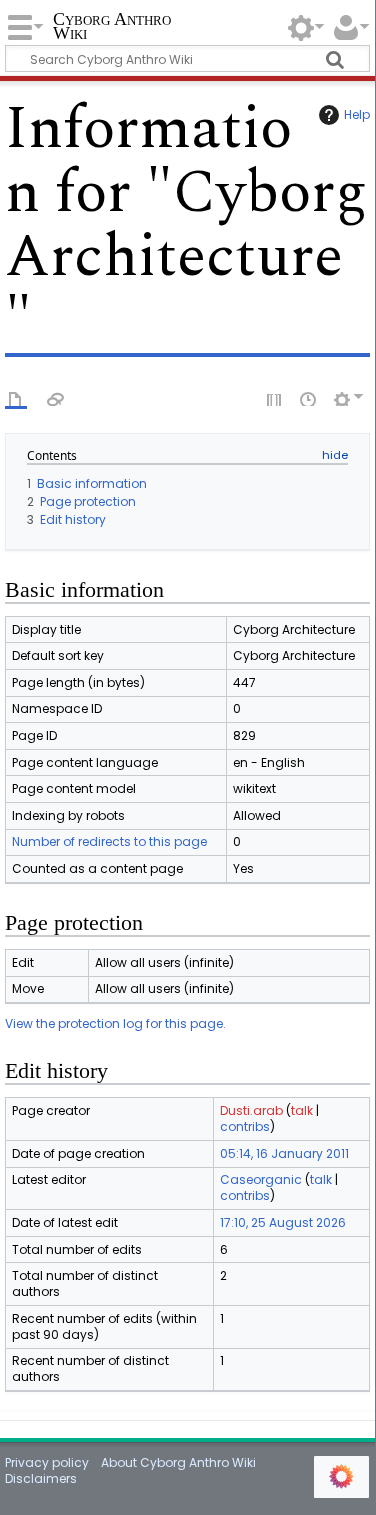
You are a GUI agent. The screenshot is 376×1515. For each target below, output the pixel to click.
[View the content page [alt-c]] (16, 398)
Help (357, 114)
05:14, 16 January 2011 (284, 1153)
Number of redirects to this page (109, 841)
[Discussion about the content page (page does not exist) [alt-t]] (56, 398)
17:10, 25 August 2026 (283, 1222)
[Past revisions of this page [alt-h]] (309, 398)
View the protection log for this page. (115, 1023)
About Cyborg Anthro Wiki (178, 1462)
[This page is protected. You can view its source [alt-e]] (275, 398)
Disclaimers (41, 1478)
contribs (245, 1126)
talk (302, 1110)
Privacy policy (47, 1462)
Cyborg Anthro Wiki (112, 27)
